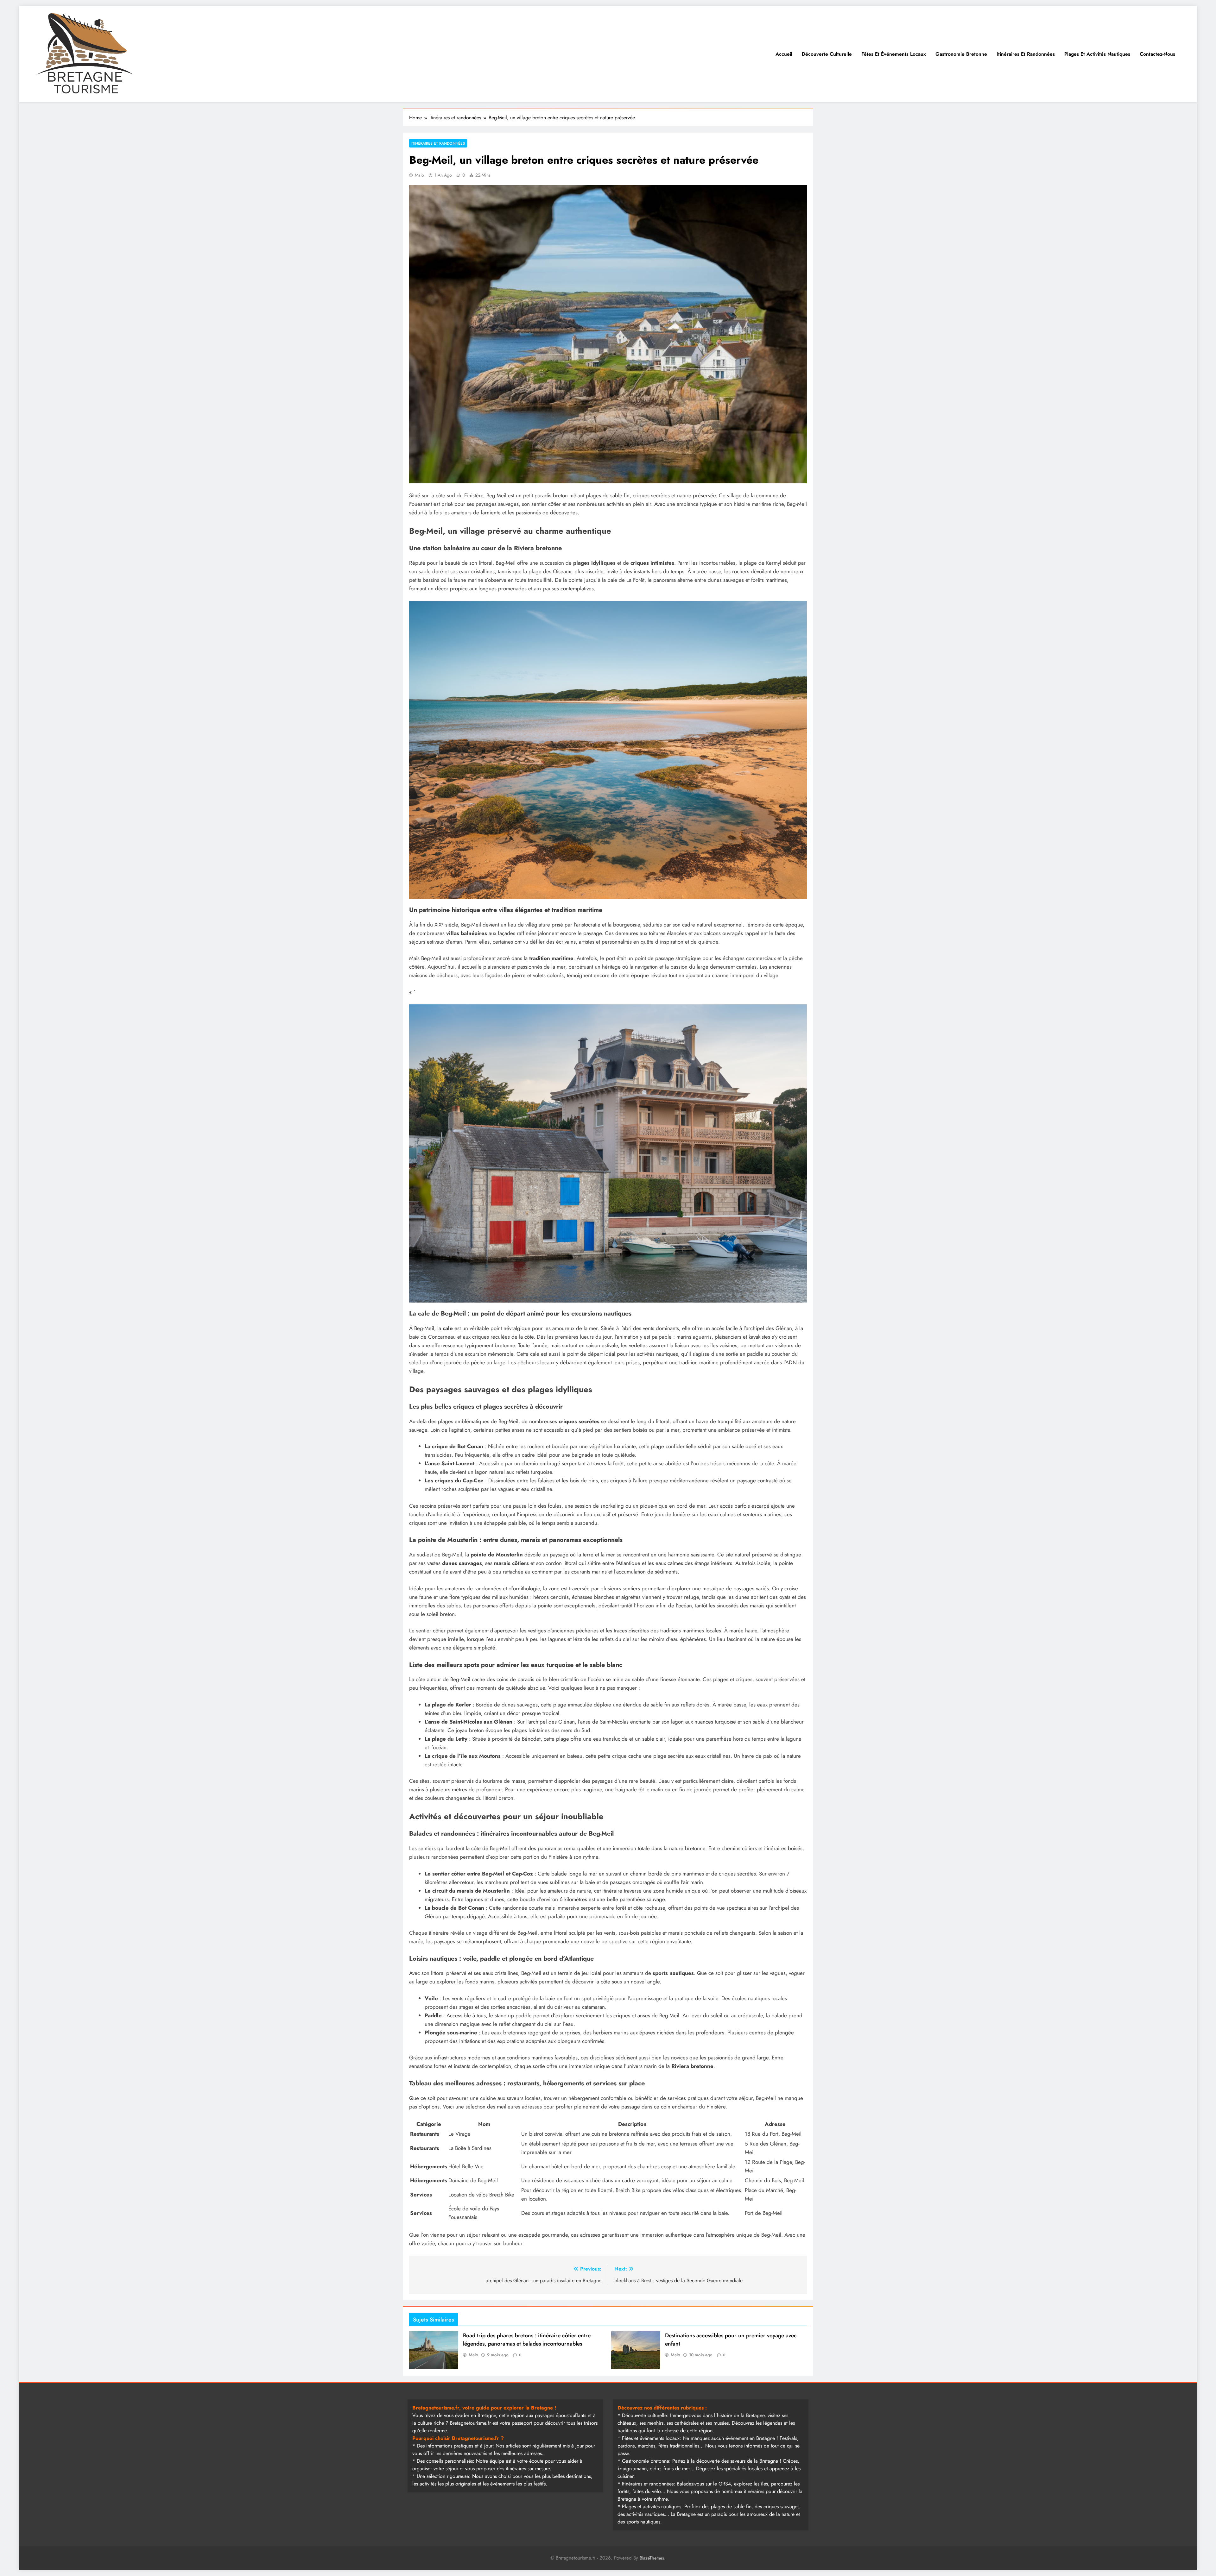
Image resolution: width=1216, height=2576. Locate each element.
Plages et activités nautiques (1097, 54)
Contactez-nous (1157, 54)
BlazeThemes (652, 2558)
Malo (419, 175)
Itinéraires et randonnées (1026, 54)
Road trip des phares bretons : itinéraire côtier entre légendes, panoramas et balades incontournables (527, 2340)
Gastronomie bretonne (961, 54)
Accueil (784, 54)
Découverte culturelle (827, 54)
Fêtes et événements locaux (894, 54)
